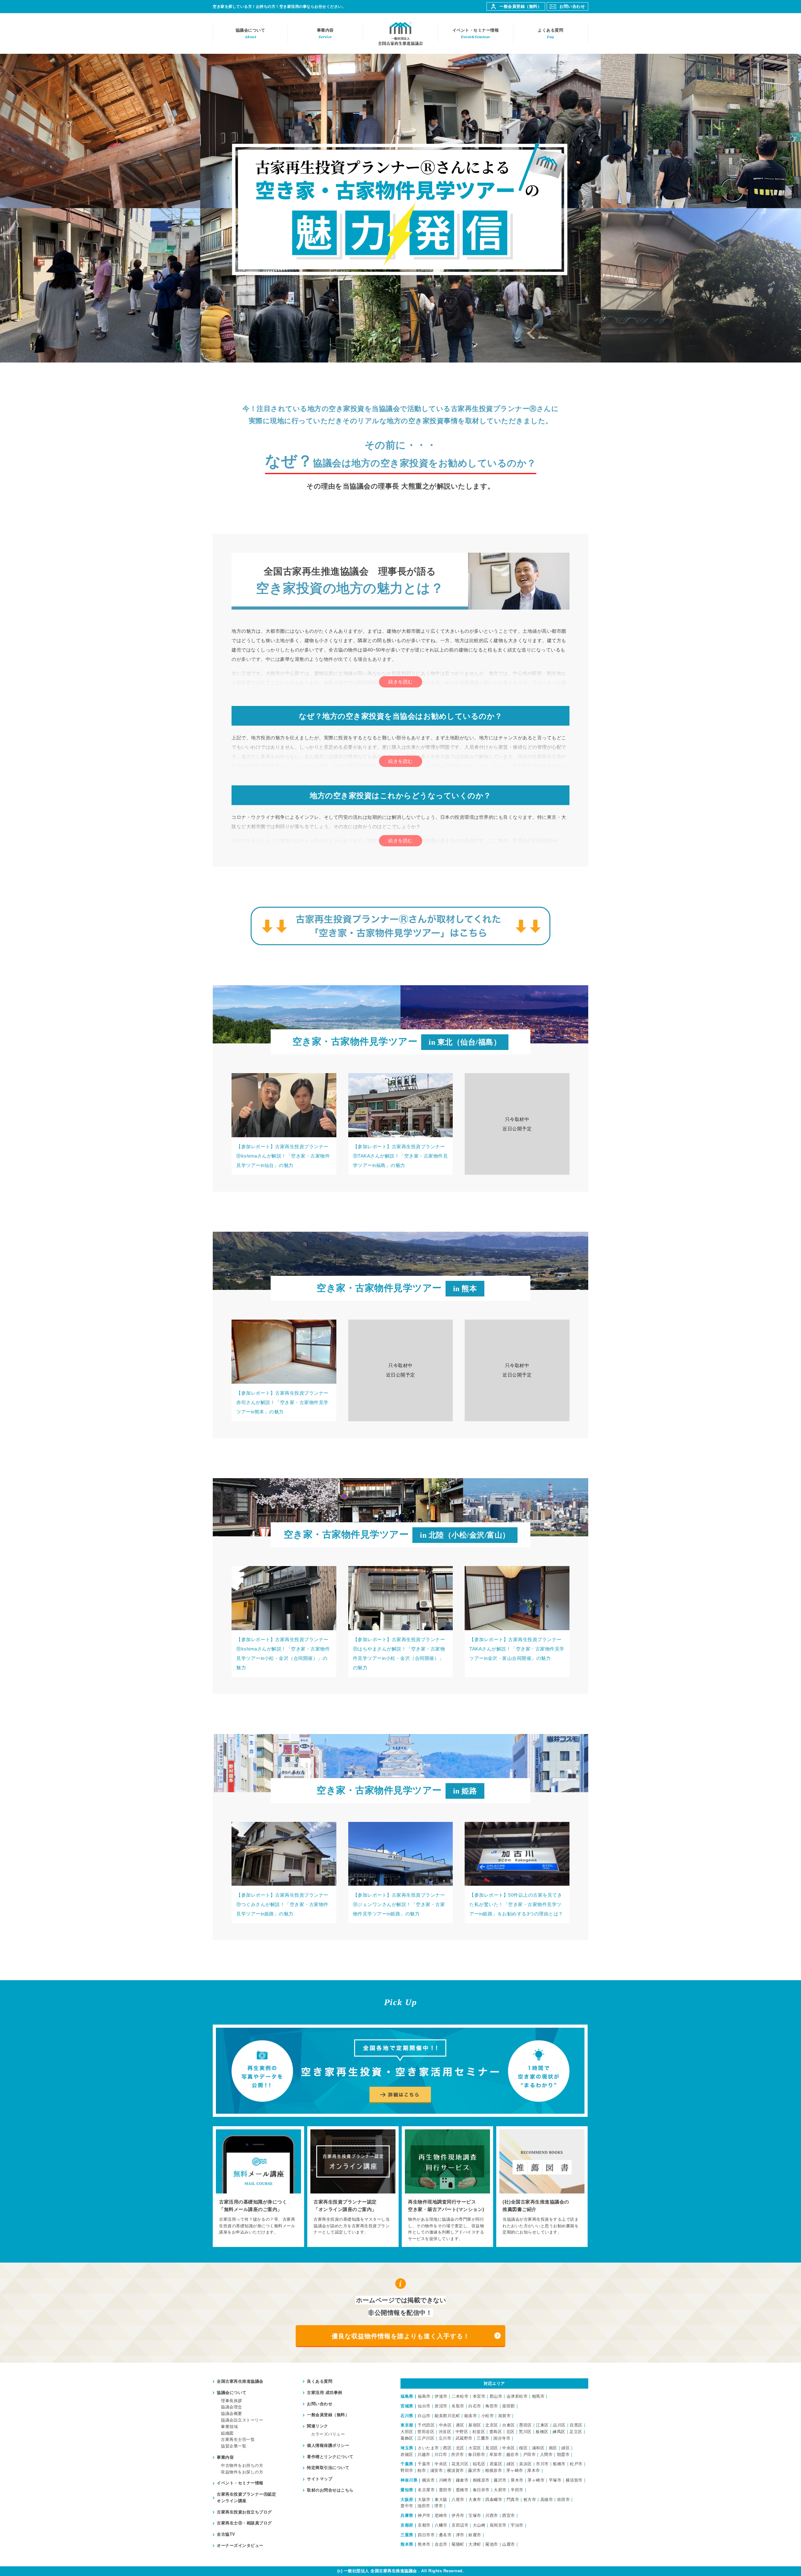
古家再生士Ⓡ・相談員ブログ (244, 2523)
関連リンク (318, 2426)
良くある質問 (320, 2381)
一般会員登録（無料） (520, 6)
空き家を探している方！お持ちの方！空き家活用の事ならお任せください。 (279, 7)
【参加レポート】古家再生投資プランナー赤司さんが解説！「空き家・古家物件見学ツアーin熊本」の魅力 (282, 1402)
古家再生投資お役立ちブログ (244, 2512)
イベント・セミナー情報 (476, 33)
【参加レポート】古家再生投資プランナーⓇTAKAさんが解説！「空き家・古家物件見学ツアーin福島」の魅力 (400, 1156)
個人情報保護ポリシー (328, 2445)
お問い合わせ (572, 6)
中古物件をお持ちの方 (242, 2465)
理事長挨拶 (232, 2401)
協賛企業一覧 (234, 2446)
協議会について (250, 33)
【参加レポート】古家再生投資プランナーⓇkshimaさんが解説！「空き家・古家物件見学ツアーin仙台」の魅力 (283, 1156)
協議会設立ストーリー (242, 2420)
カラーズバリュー (328, 2434)
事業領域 (229, 2427)
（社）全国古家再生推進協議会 (400, 33)
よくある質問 (551, 33)
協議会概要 (232, 2414)
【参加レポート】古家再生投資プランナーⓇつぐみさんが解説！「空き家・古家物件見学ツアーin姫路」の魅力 (282, 1904)
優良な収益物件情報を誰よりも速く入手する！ (401, 2336)
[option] (258, 2187)
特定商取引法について (328, 2468)
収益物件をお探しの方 (242, 2472)
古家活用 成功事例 (325, 2393)
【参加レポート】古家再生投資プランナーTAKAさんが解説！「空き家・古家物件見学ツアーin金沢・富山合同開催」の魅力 (517, 1649)
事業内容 (325, 33)
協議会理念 (232, 2407)
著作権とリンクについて (330, 2457)
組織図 (227, 2433)
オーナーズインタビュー (240, 2546)
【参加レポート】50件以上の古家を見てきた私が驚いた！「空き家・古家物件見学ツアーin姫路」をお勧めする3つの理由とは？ (516, 1904)
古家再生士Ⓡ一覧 (238, 2439)
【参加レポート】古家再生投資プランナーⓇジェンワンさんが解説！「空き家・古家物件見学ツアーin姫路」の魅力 (399, 1904)
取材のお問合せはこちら (330, 2490)
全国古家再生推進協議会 (240, 2381)
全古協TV (226, 2534)
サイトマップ (320, 2479)
